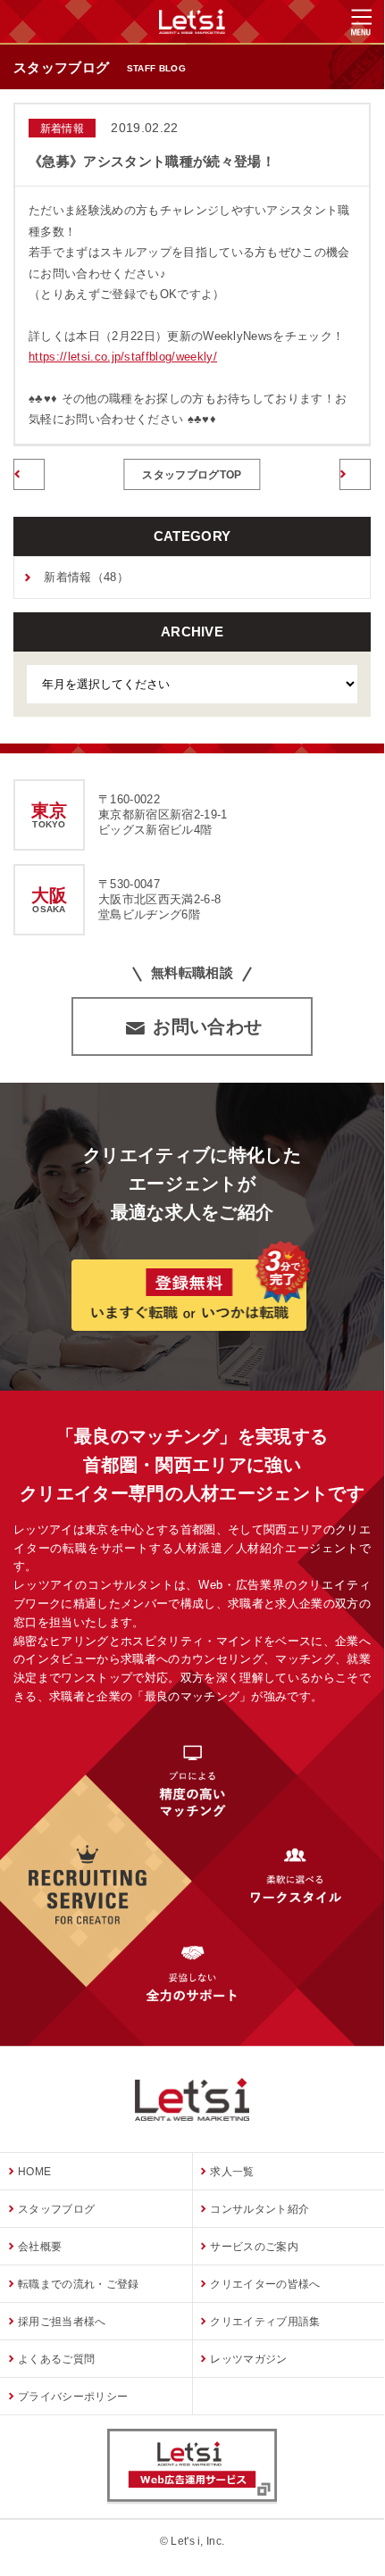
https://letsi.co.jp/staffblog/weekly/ (123, 357)
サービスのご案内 (254, 2247)
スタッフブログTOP (192, 475)
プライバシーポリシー (73, 2397)
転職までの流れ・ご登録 (79, 2284)
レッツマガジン (248, 2359)
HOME (34, 2172)
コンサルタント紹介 (259, 2209)
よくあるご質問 (56, 2359)
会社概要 (40, 2247)
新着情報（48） (86, 577)
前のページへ (29, 473)
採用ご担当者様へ (62, 2322)
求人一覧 (232, 2172)
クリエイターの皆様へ (265, 2284)
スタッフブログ (56, 2209)
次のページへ (355, 473)
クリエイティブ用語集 (265, 2322)
